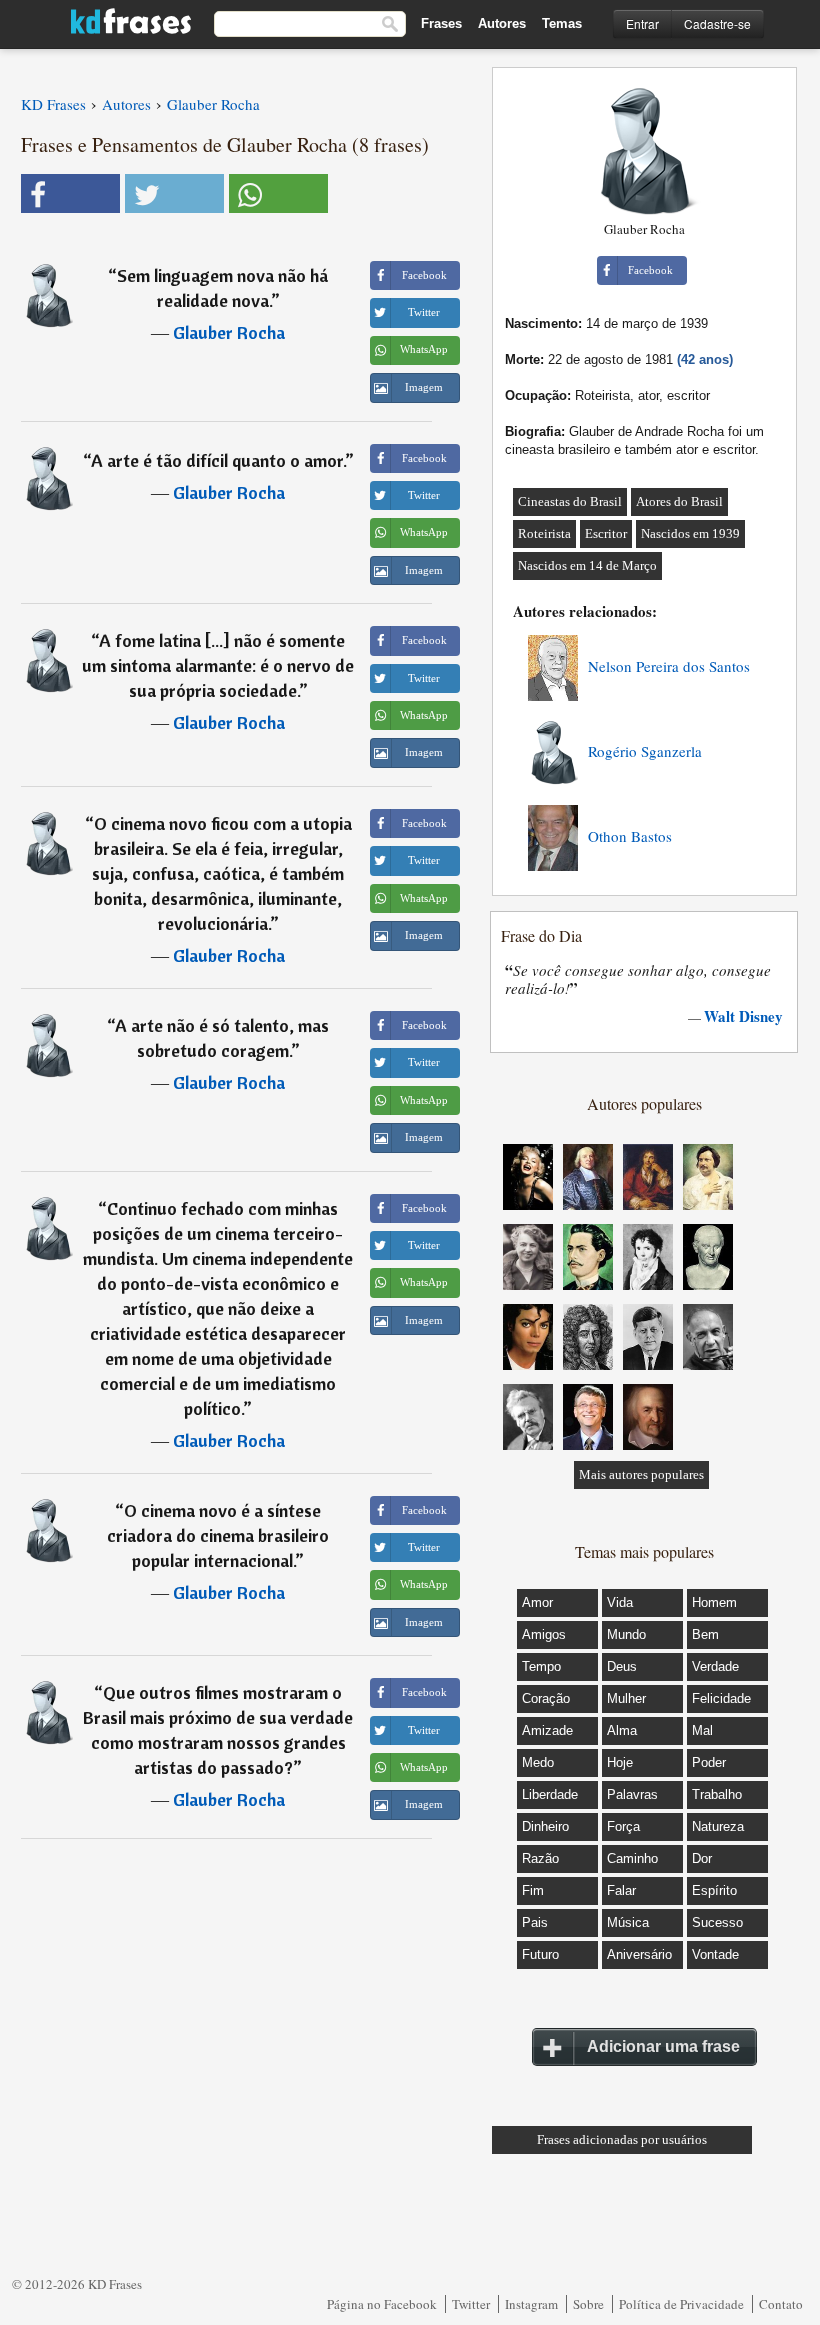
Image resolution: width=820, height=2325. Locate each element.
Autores (502, 23)
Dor (702, 1858)
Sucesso (717, 1922)
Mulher (626, 1698)
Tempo (541, 1666)
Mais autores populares (641, 1474)
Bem (705, 1634)
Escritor (606, 533)
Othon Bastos (630, 836)
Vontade (715, 1954)
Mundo (626, 1634)
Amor (537, 1602)
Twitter (471, 2304)
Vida (620, 1602)
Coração (546, 1698)
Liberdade (550, 1794)
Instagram (531, 2304)
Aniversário (639, 1954)
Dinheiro (545, 1826)
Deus (622, 1666)
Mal (702, 1730)
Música (628, 1922)
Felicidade (721, 1698)
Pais (535, 1922)
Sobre (588, 2304)
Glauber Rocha (229, 332)
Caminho (632, 1858)
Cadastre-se (717, 23)
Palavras (632, 1794)
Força (623, 1826)
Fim (533, 1890)
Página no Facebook (382, 2304)
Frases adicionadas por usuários (622, 2139)
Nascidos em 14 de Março (587, 565)
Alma (622, 1730)
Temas (562, 23)
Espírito (714, 1890)
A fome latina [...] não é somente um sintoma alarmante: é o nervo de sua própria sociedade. (218, 665)
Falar (621, 1890)
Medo (538, 1762)
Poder (709, 1762)
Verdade (715, 1666)
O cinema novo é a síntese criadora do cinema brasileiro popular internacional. (218, 1535)
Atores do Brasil (679, 501)
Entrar (642, 23)
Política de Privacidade (681, 2304)
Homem (714, 1602)
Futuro (540, 1954)
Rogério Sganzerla (645, 751)
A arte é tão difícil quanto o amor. (218, 460)
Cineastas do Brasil (570, 501)
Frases (441, 23)
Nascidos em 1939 (690, 533)
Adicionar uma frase (663, 2046)
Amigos (544, 1634)
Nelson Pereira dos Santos (669, 666)
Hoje (620, 1762)
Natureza (718, 1826)
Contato (781, 2304)
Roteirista (544, 533)
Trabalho (717, 1794)
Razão (540, 1858)
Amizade (547, 1730)
